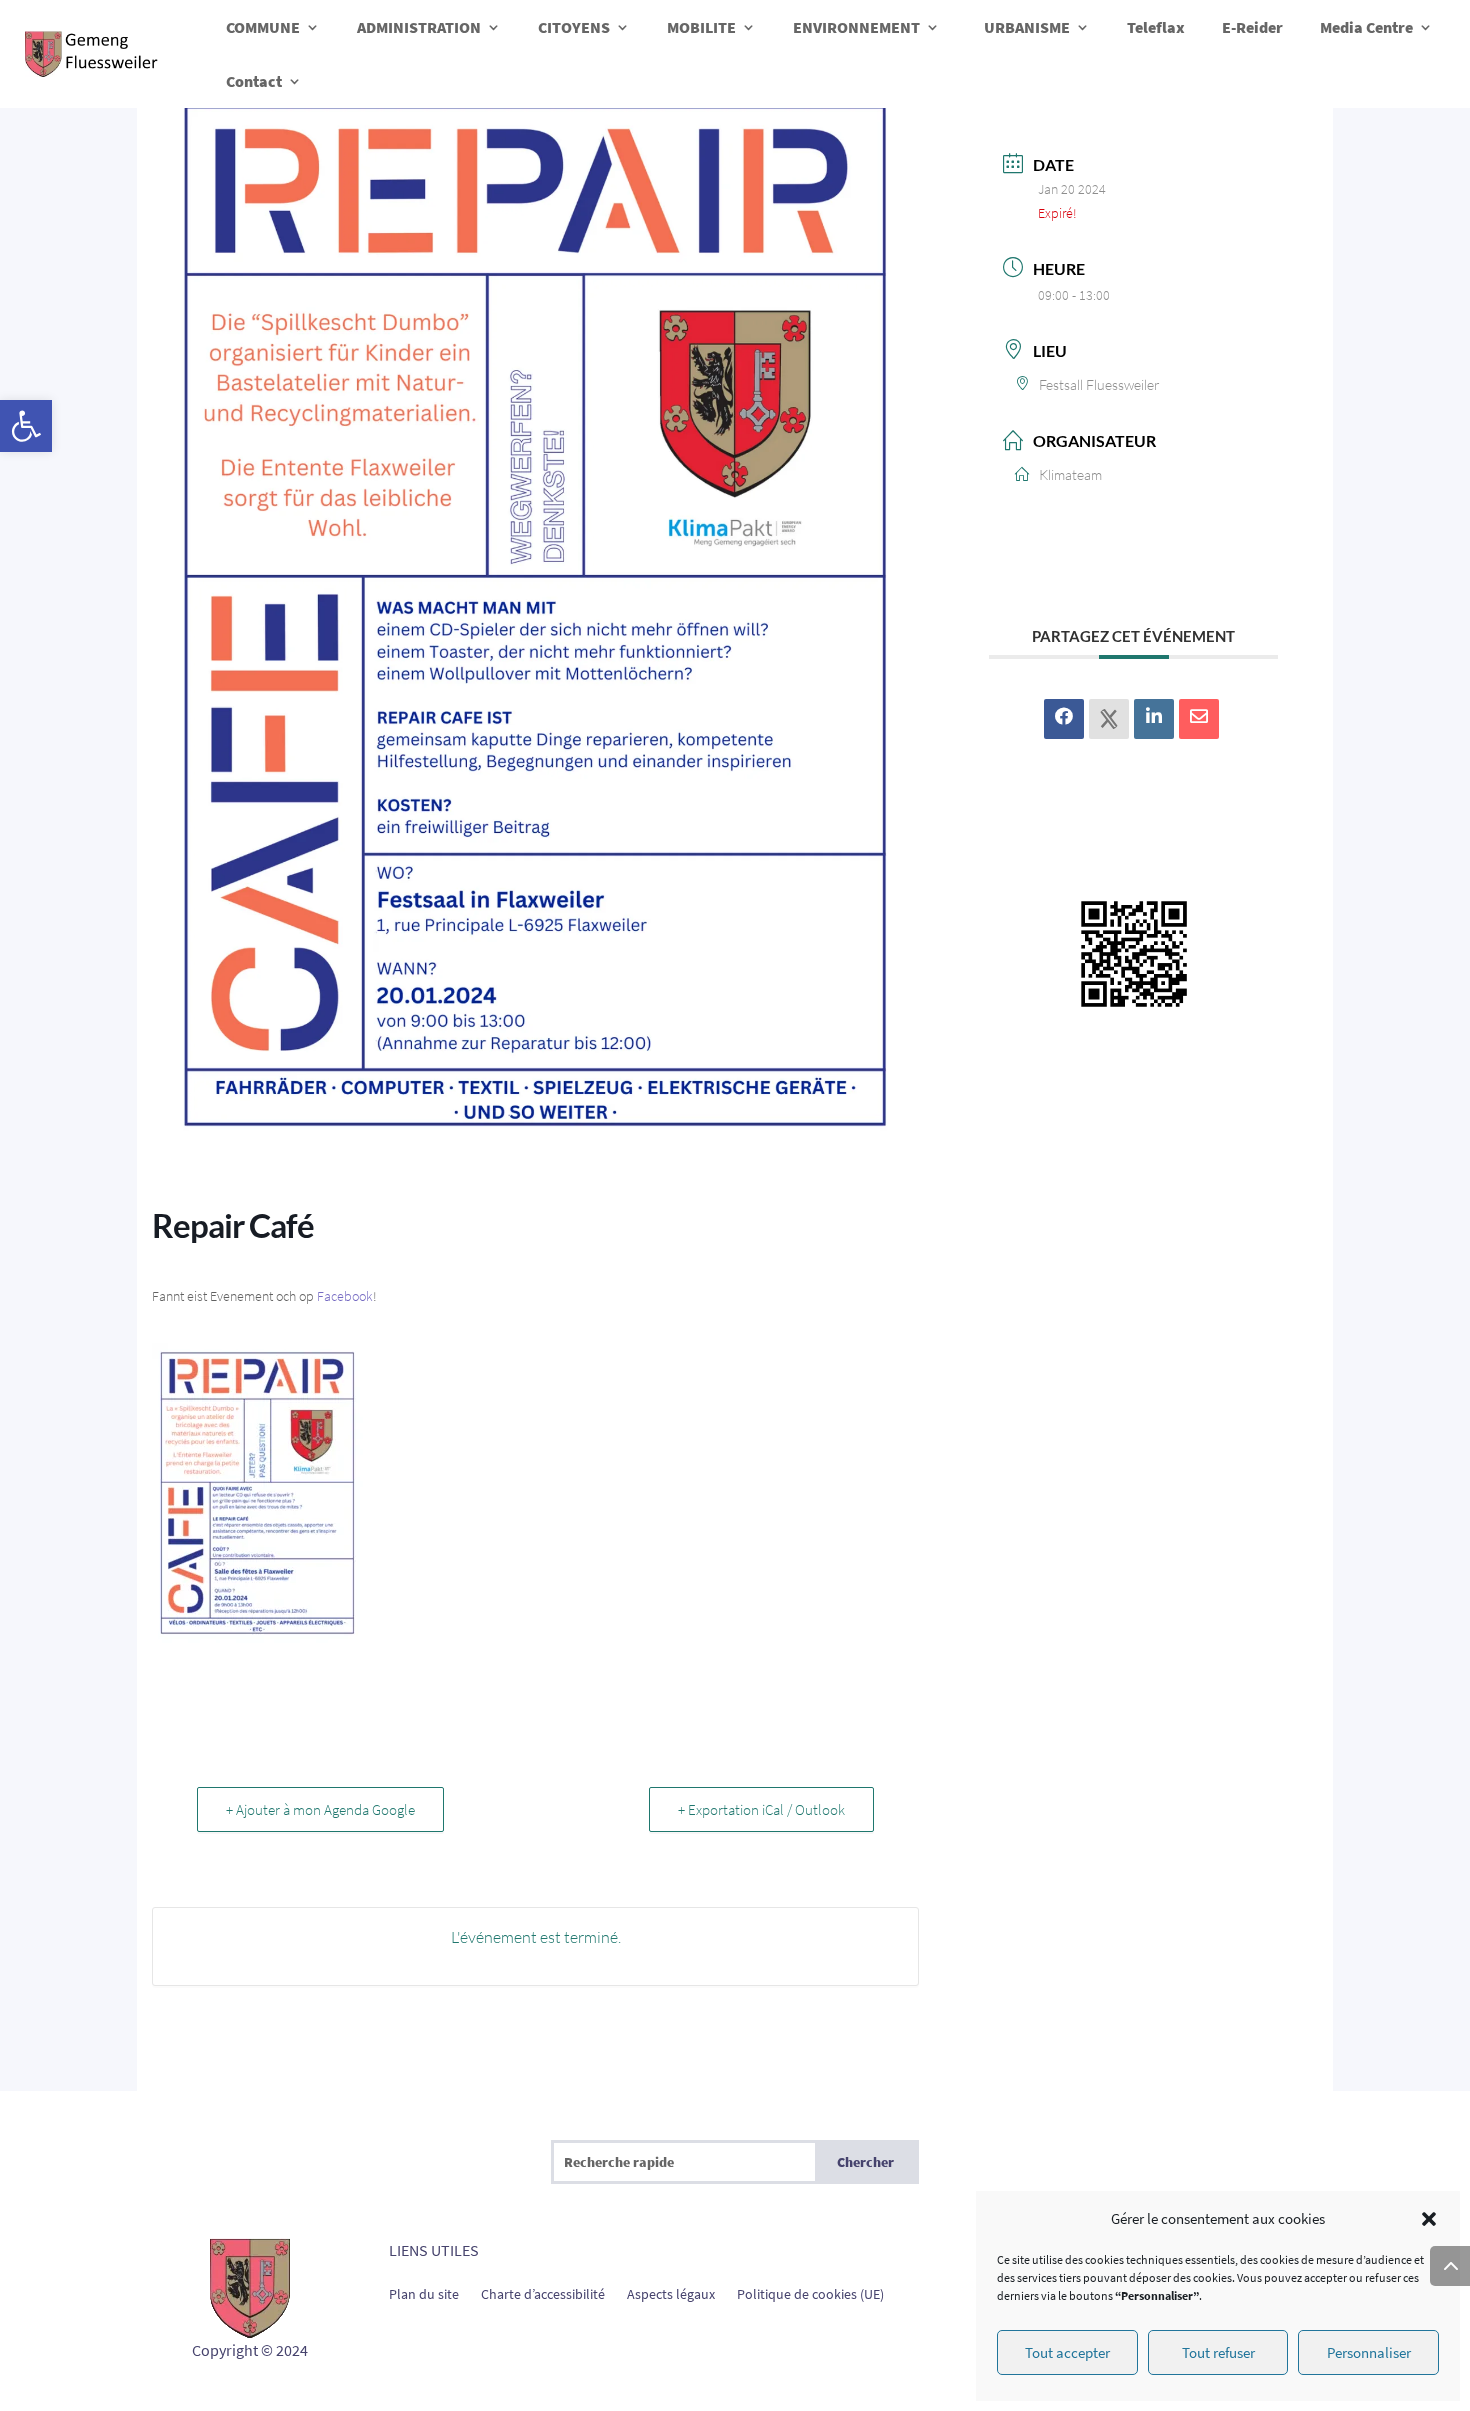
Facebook (345, 1296)
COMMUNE (263, 27)
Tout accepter (1067, 2352)
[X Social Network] (1109, 719)
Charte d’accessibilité (543, 2293)
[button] (26, 426)
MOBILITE (701, 27)
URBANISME (1027, 27)
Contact (254, 81)
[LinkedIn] (1154, 719)
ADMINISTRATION (419, 27)
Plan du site (424, 2293)
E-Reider (1252, 27)
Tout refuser (1218, 2352)
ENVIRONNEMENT (856, 27)
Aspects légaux (671, 2293)
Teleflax (1156, 27)
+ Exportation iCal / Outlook (761, 1809)
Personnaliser (1369, 2352)
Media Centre (1366, 27)
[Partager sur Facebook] (1064, 719)
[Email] (1199, 719)
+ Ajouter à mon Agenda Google (320, 1809)
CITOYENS (574, 27)
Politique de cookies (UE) (810, 2293)
